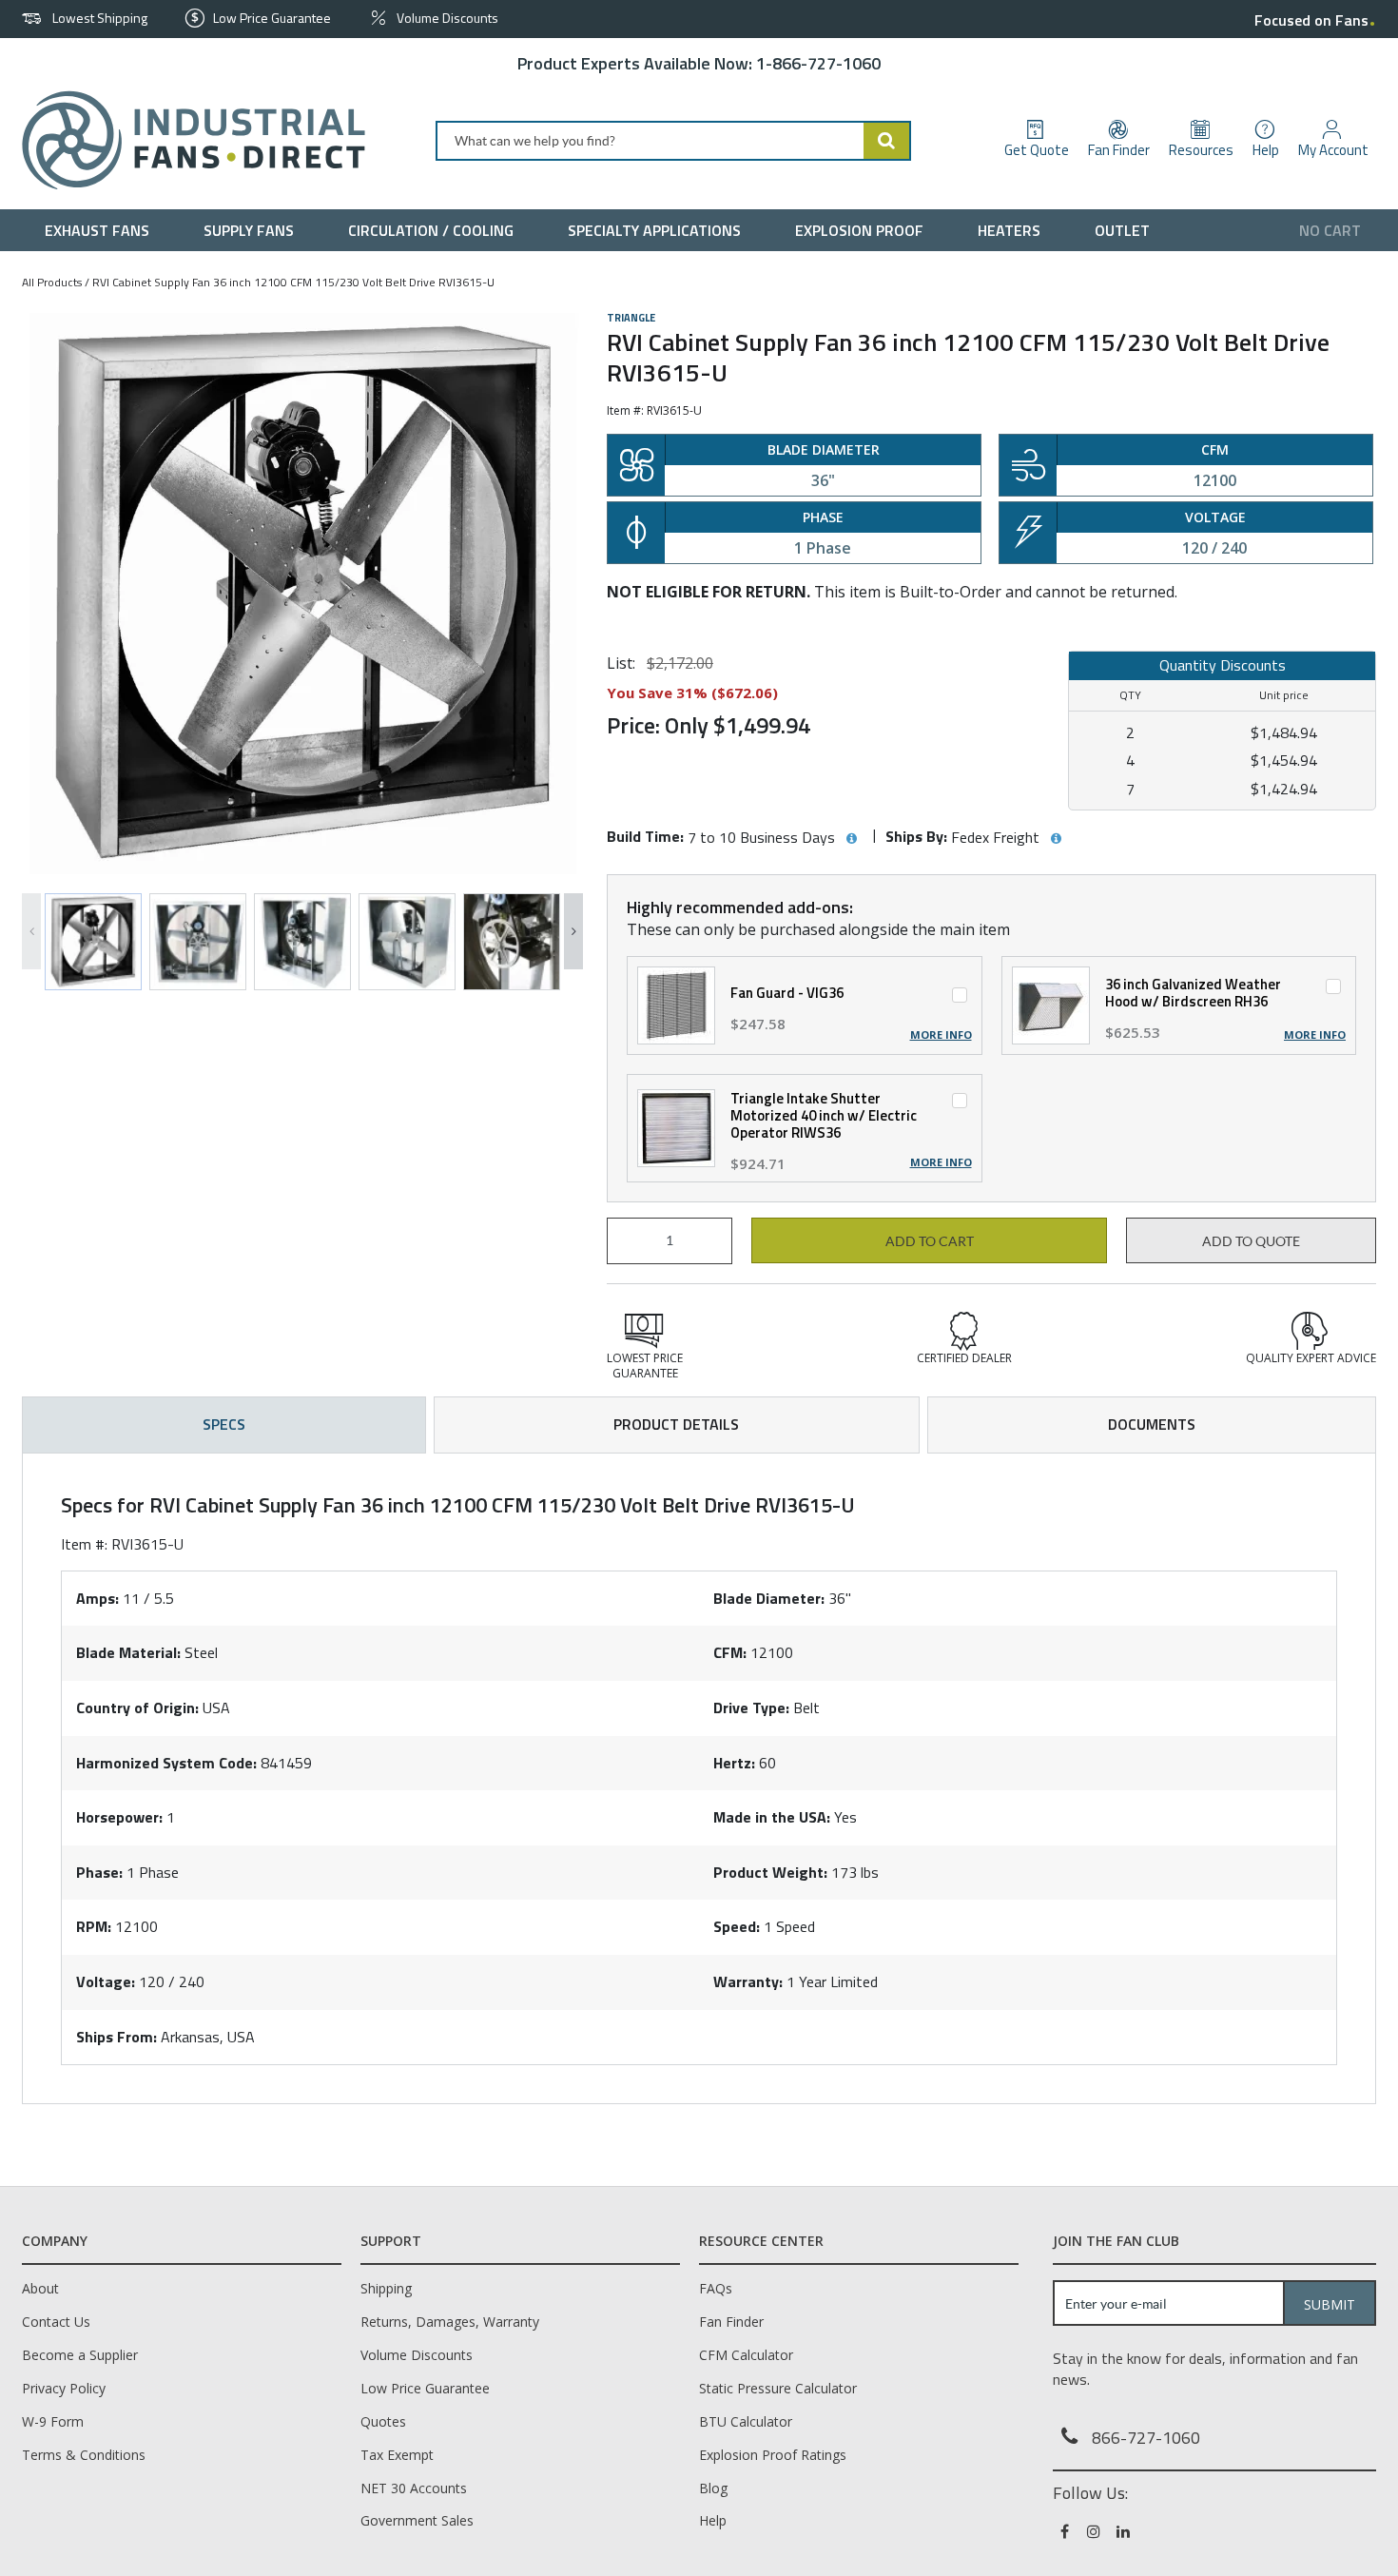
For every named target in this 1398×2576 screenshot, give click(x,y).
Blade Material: (128, 1652)
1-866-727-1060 (818, 63)
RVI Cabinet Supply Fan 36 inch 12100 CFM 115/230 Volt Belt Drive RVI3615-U (293, 282)
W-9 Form (53, 2421)
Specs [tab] (224, 1424)
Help (713, 2520)
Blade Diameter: (769, 1598)
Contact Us (56, 2322)
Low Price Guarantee (425, 2388)
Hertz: (734, 1763)
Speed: (737, 1926)
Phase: (99, 1872)
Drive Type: (751, 1708)
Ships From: (116, 2037)
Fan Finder (731, 2322)
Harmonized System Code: (166, 1763)
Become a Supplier (80, 2355)
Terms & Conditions (84, 2455)
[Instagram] (1095, 2531)
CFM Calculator (746, 2355)
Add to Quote (1251, 1241)
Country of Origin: (137, 1708)
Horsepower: (119, 1817)
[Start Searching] (887, 141)
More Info (941, 1035)
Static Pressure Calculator (778, 2388)
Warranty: (748, 1981)
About (40, 2288)
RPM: (94, 1926)
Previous (31, 931)
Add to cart (930, 1241)
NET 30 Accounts (414, 2488)
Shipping (386, 2288)
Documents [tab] (1152, 1424)
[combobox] (673, 141)
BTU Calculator (746, 2421)
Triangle (631, 318)
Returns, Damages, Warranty (450, 2322)
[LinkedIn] (1125, 2531)
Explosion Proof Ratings (773, 2455)
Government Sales (417, 2520)
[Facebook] (1066, 2531)
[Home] (186, 140)
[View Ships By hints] (1056, 839)
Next (573, 931)
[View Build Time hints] (851, 839)
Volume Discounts (417, 2355)
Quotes (383, 2421)
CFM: (730, 1652)
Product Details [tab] (676, 1424)
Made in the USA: (772, 1817)
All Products (52, 282)
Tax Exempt (397, 2455)
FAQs (716, 2288)
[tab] (699, 1779)
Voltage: (106, 1981)
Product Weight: (770, 1872)
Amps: (97, 1598)
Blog (713, 2488)
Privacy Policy (64, 2388)
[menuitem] (101, 230)
